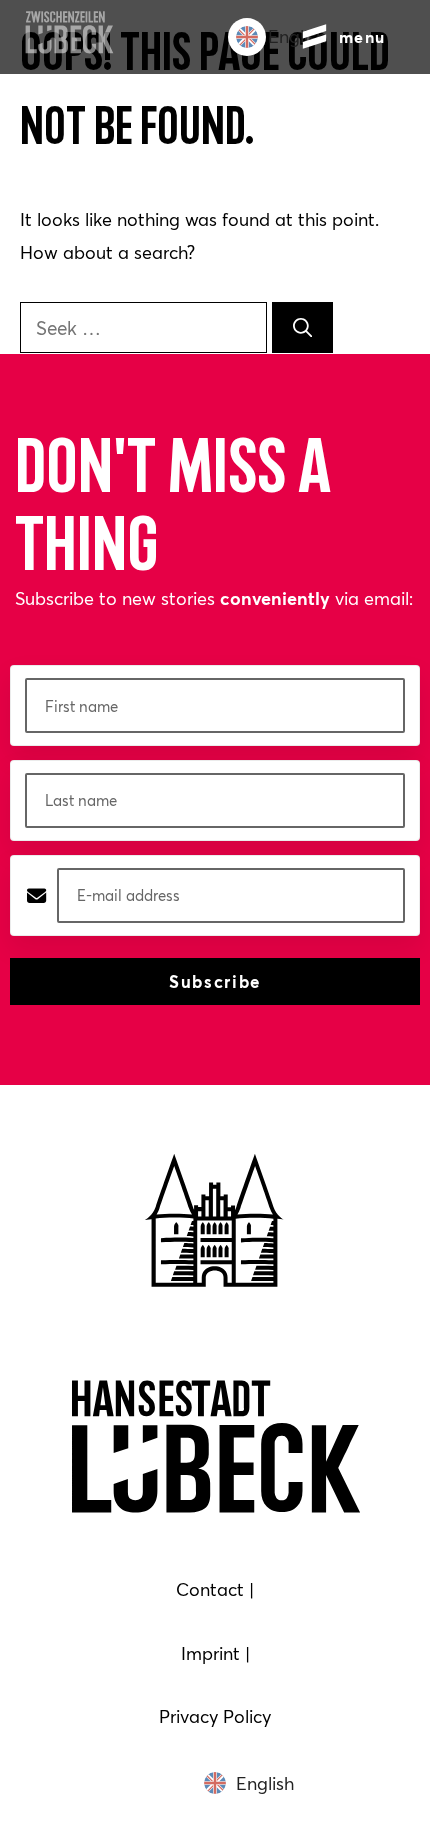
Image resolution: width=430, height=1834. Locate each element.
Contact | (215, 1589)
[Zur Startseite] (69, 47)
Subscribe (215, 981)
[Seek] (302, 327)
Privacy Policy (215, 1716)
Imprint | (215, 1653)
